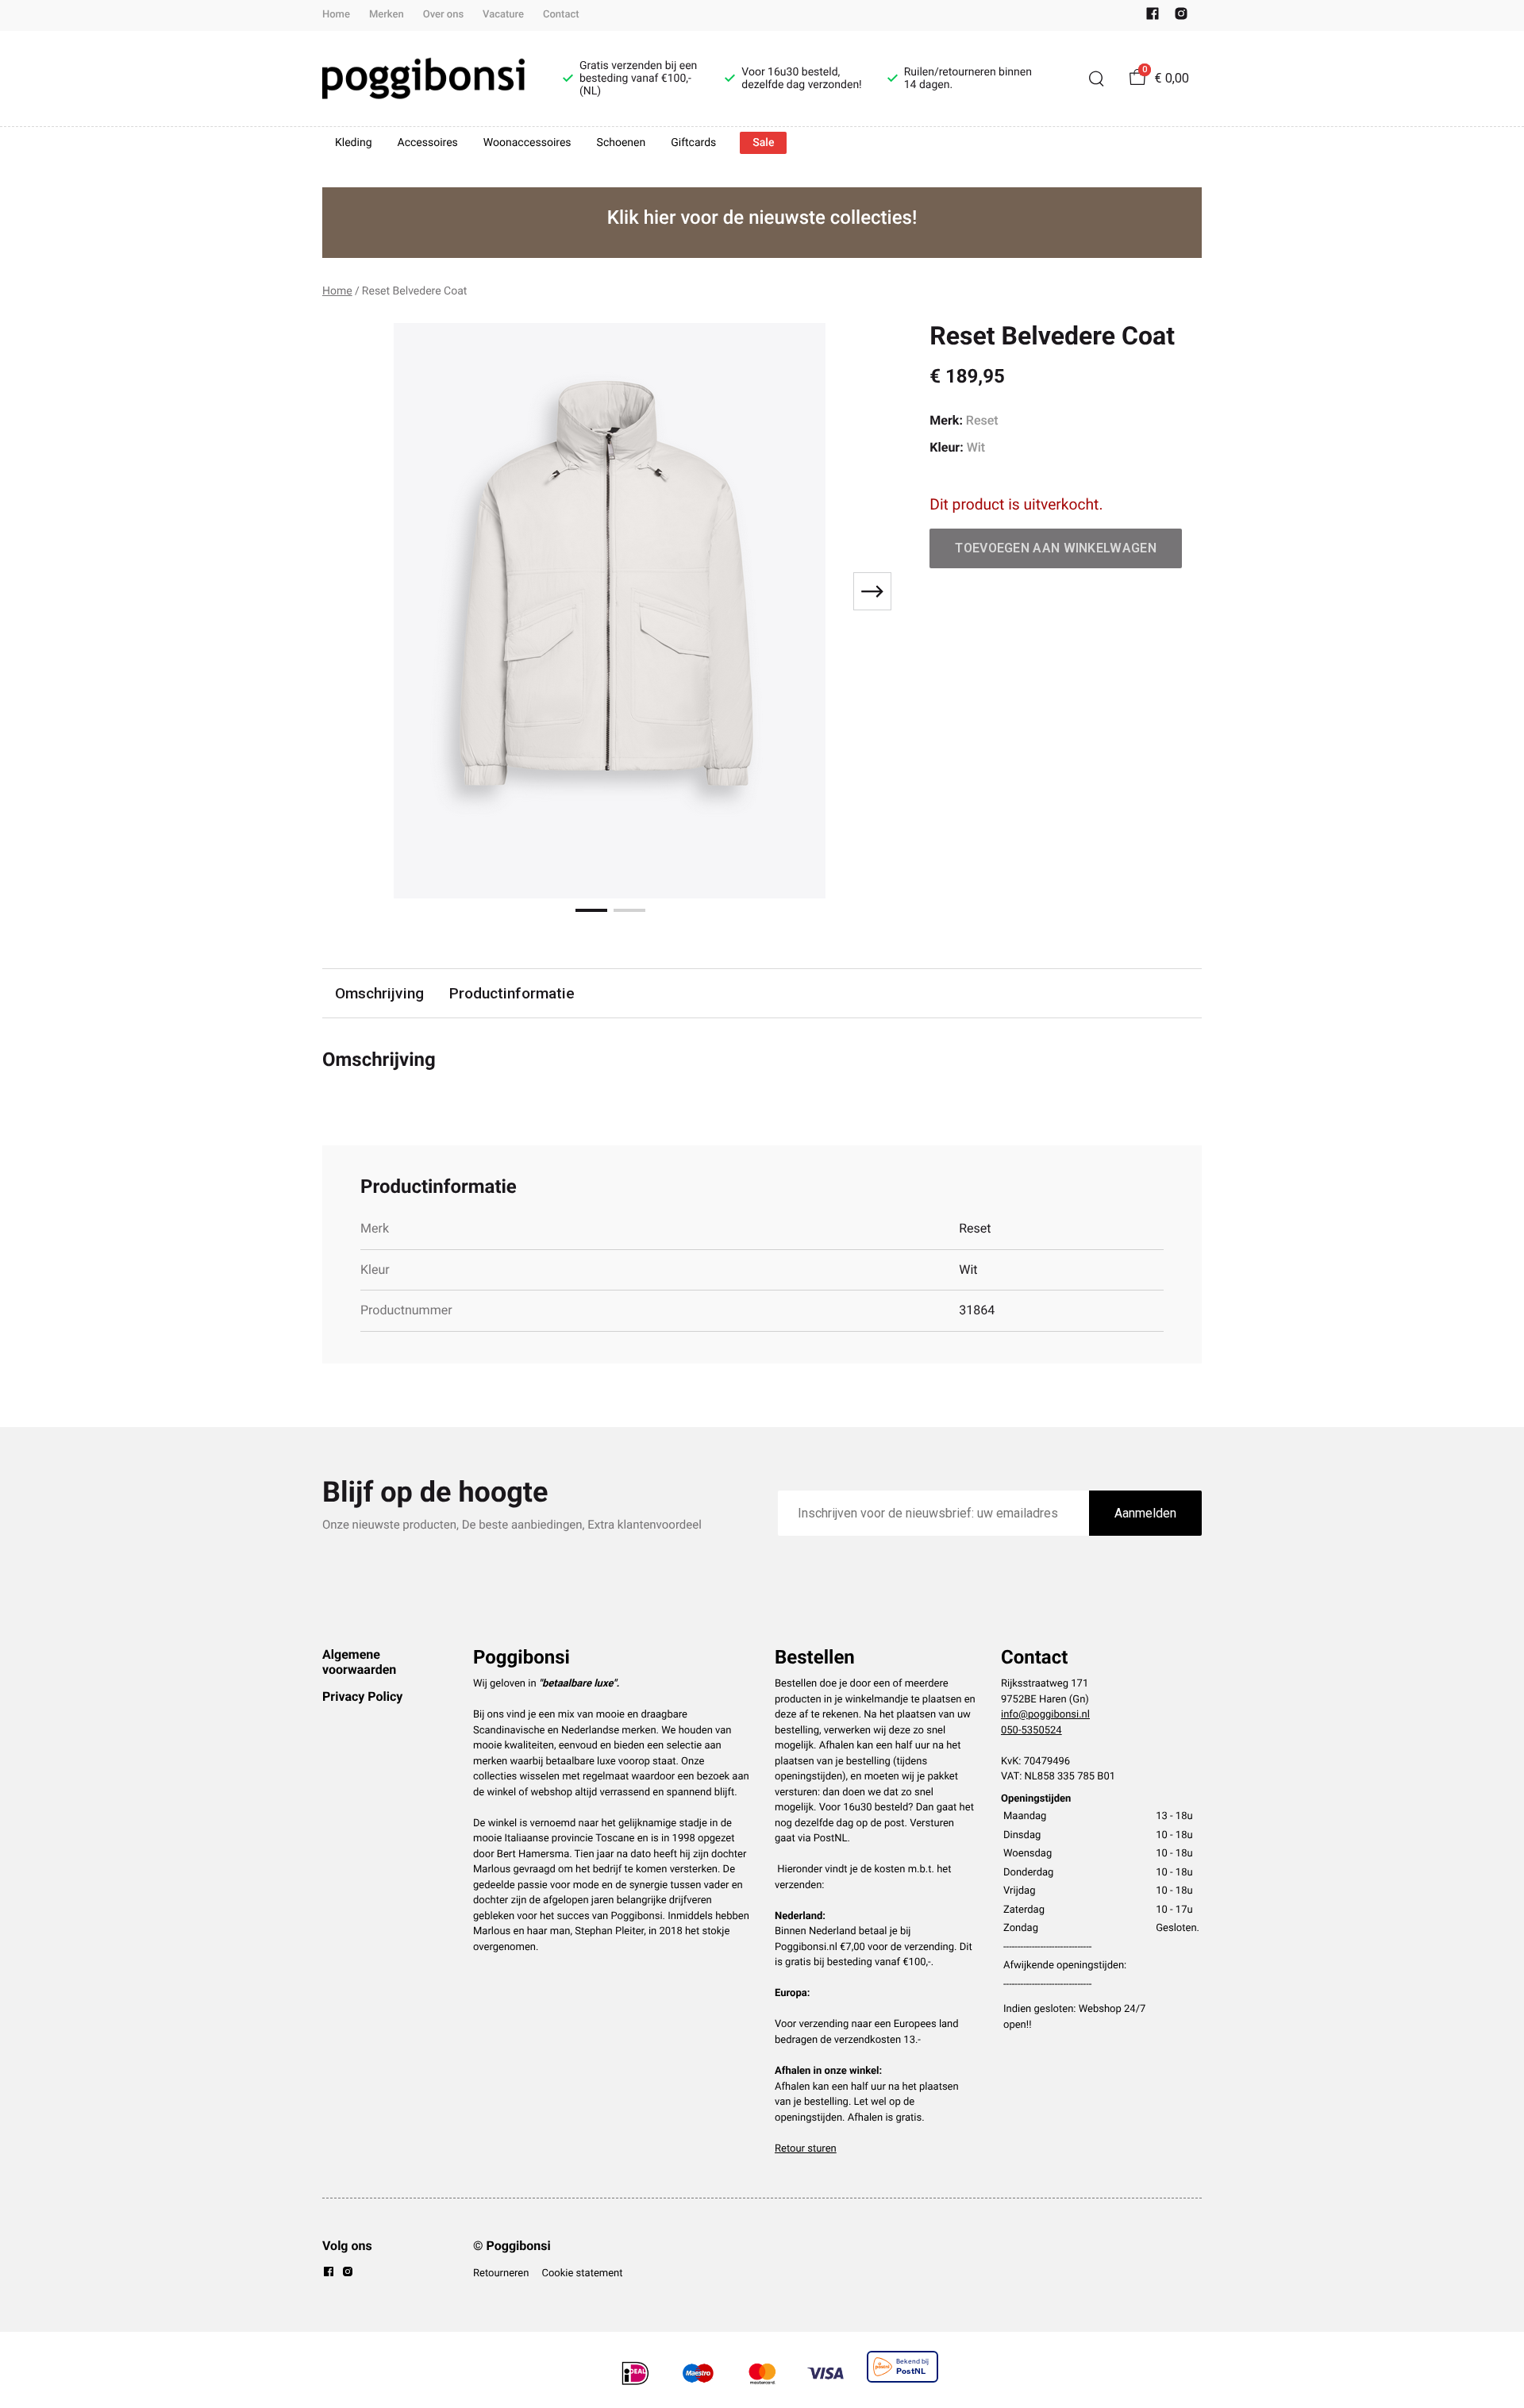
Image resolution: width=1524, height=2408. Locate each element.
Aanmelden (1145, 1513)
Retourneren (501, 2273)
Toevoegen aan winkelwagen (1056, 548)
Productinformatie (512, 993)
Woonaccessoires (527, 143)
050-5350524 (1031, 1731)
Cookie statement (582, 2273)
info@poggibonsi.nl (1045, 1715)
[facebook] (1153, 17)
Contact (561, 15)
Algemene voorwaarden (359, 1662)
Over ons (443, 15)
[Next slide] (872, 591)
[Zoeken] (1096, 79)
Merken (387, 15)
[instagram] (1181, 17)
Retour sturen (806, 2149)
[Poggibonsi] (423, 79)
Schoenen (622, 143)
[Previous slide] (348, 591)
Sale (763, 143)
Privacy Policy (362, 1696)
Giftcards (693, 143)
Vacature (503, 15)
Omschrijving (379, 993)
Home (336, 15)
